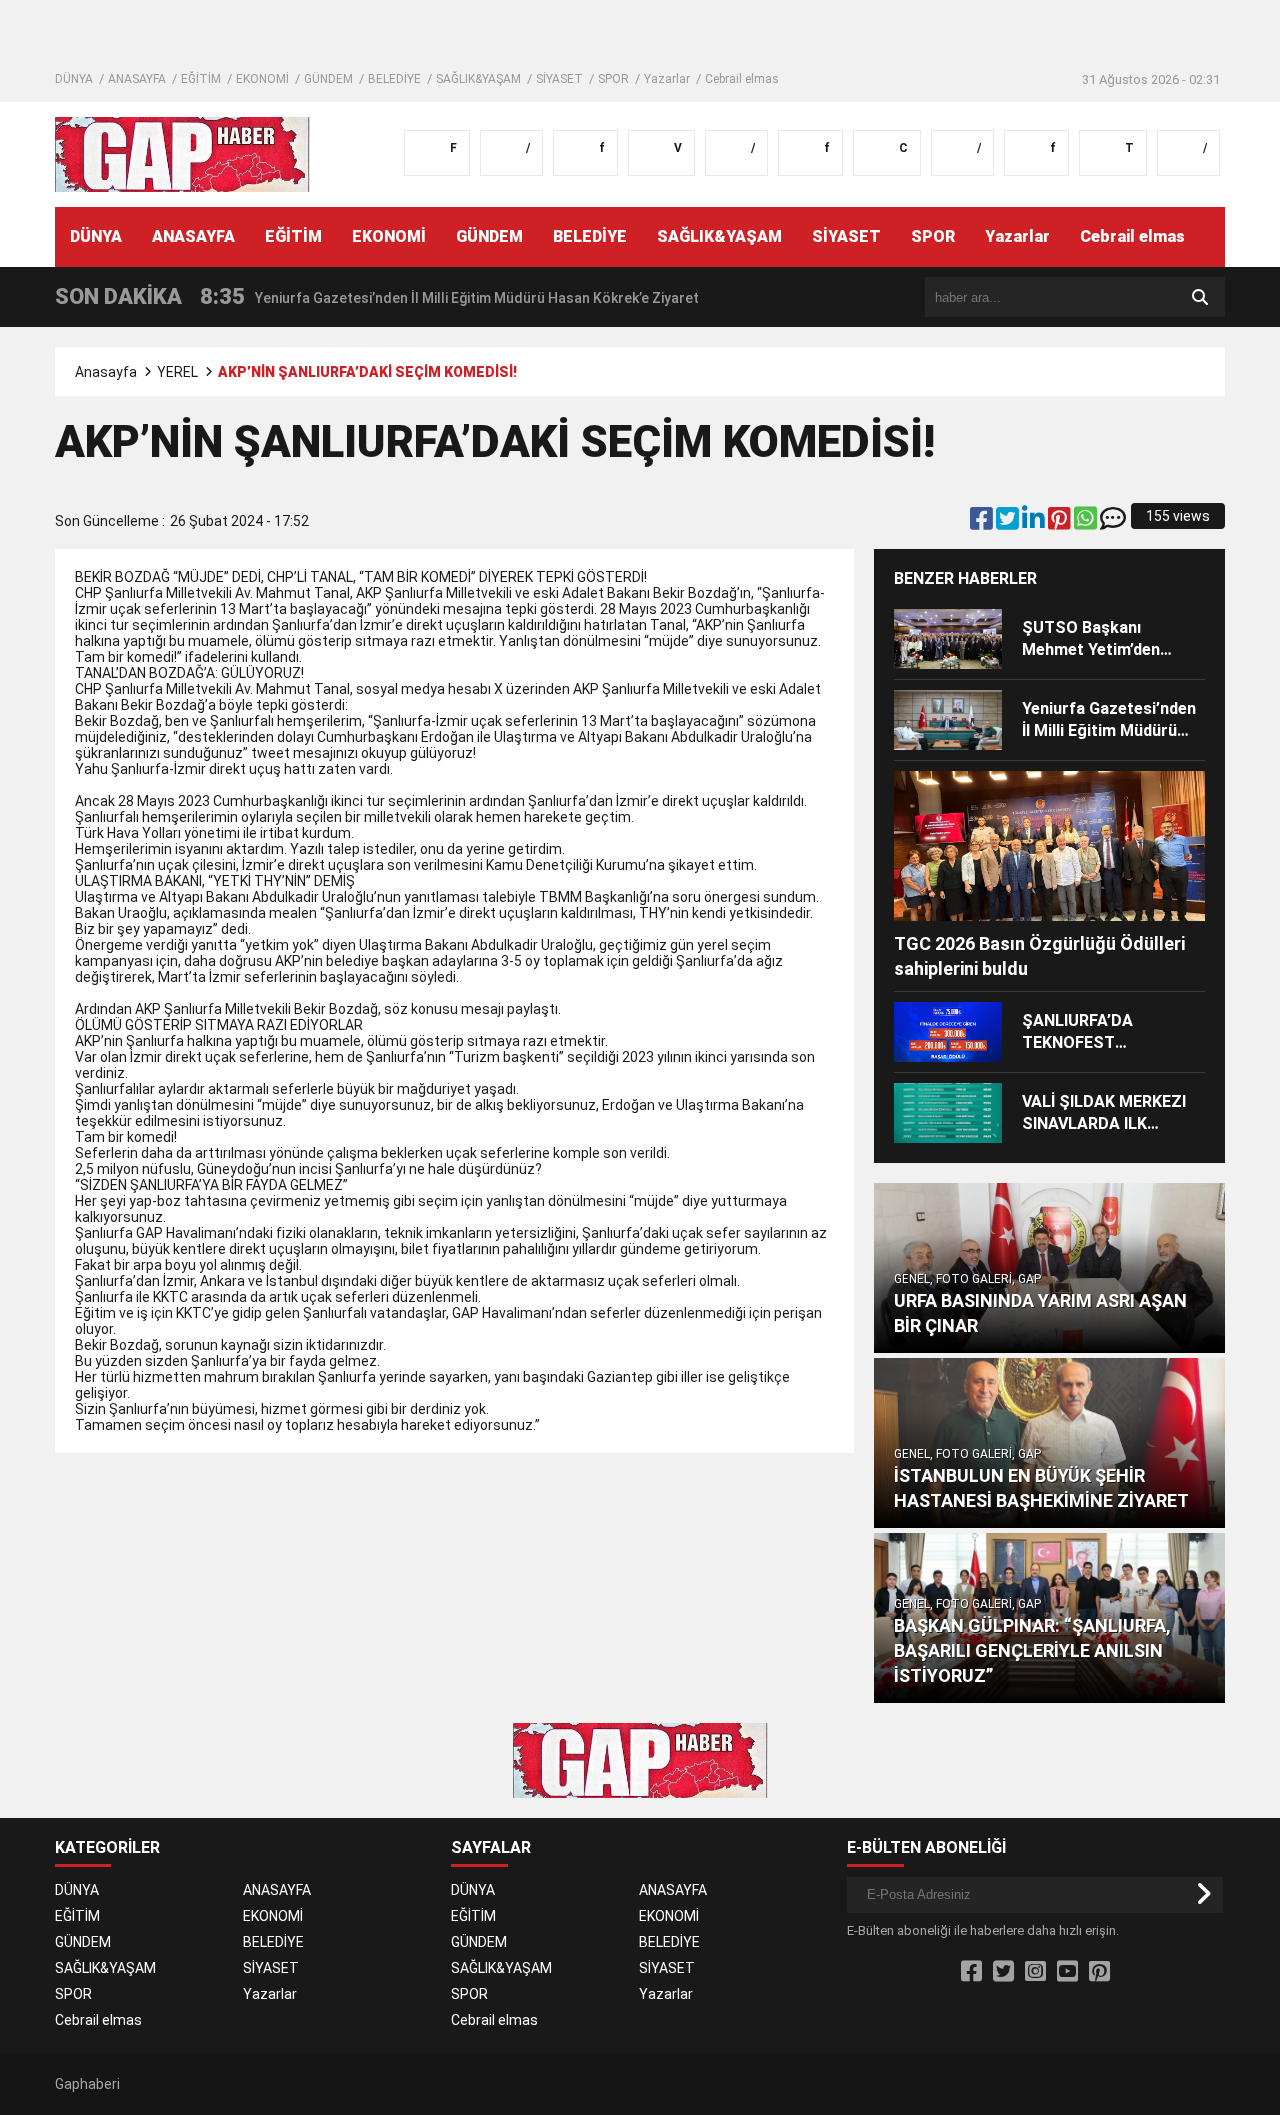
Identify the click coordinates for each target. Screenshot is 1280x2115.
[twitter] (1009, 523)
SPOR (613, 79)
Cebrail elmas (742, 79)
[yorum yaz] (1113, 523)
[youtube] (1067, 1972)
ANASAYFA (137, 79)
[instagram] (1035, 1972)
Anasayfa (106, 372)
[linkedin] (1035, 523)
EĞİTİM (201, 79)
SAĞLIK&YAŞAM (478, 79)
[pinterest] (1061, 523)
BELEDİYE (394, 79)
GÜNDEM (328, 79)
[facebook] (983, 523)
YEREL (177, 372)
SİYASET (559, 79)
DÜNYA (74, 79)
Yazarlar (667, 79)
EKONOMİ (262, 79)
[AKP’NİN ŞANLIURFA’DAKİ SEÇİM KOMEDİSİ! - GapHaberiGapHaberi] (182, 153)
